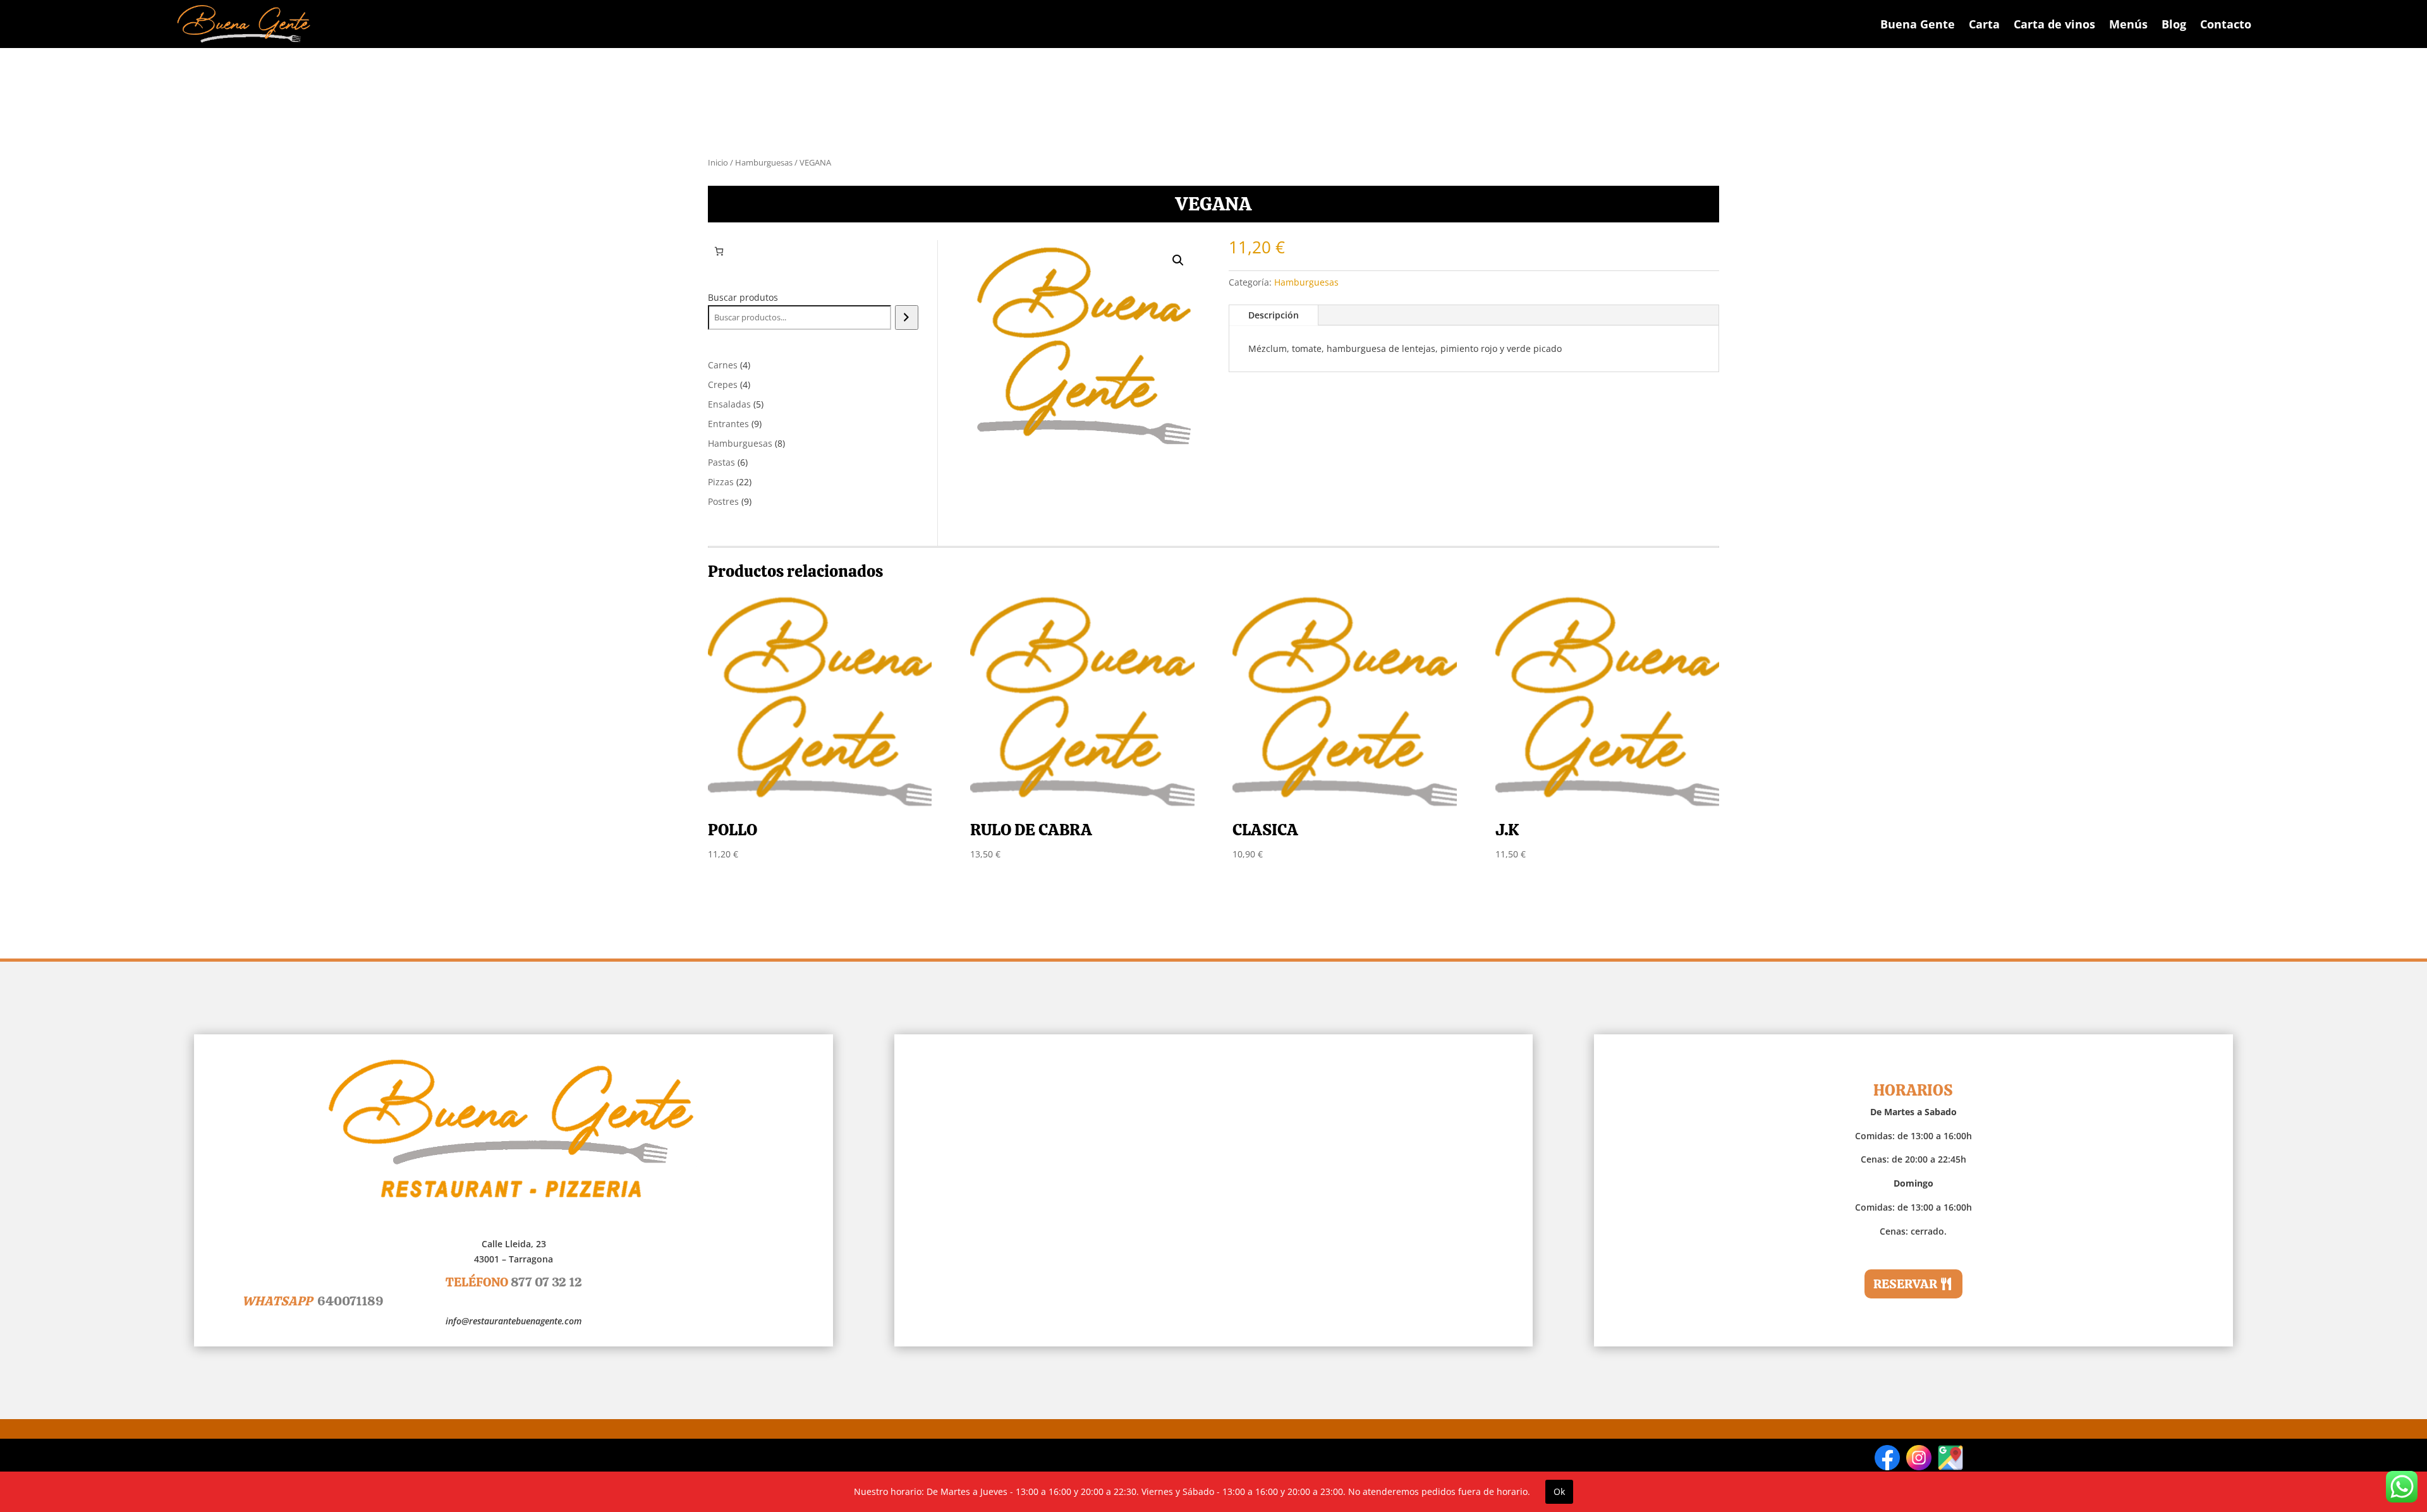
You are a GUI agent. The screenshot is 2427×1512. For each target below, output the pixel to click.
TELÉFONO (514, 1282)
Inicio (718, 162)
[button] (1178, 260)
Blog (2174, 24)
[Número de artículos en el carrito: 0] (719, 251)
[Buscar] (907, 318)
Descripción (1274, 315)
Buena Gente (1918, 24)
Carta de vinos (2054, 24)
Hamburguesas (764, 162)
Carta (1984, 24)
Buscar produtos (743, 297)
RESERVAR (1905, 1284)
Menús (2128, 24)
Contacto (2226, 24)
